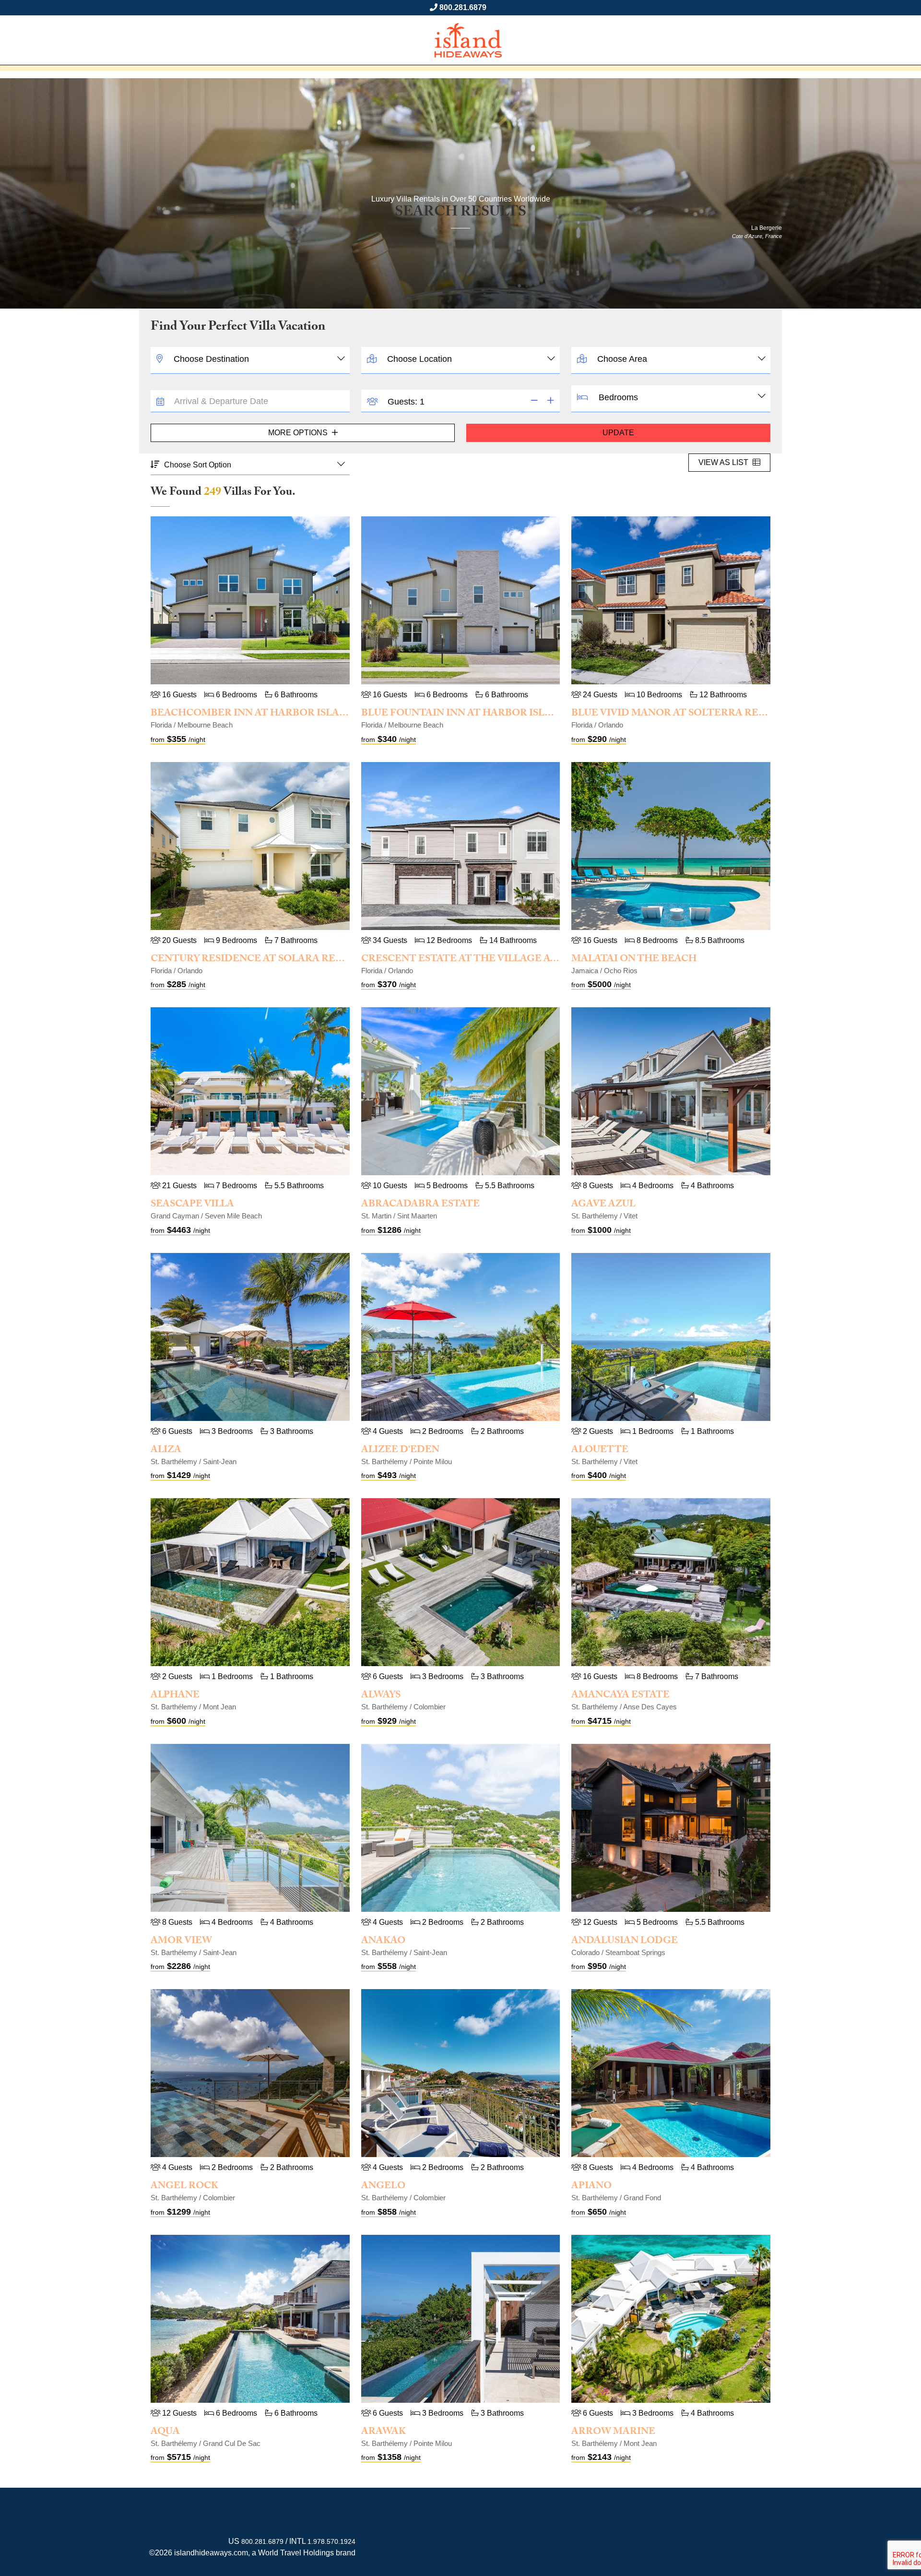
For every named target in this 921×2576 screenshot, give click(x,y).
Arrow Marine (613, 2433)
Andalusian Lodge (625, 1942)
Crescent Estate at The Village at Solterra (487, 960)
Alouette (600, 1451)
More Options (299, 433)
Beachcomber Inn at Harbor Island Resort (275, 714)
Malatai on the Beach (634, 960)
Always (381, 1696)
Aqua (165, 2433)
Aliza (166, 1451)
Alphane (175, 1696)
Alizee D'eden (400, 1451)
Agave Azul (603, 1205)
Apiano (591, 2187)
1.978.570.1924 (331, 2541)
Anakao (383, 1942)
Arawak (384, 2433)
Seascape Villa (192, 1205)
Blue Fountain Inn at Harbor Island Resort (486, 714)
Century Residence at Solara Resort (257, 960)
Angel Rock (184, 2187)
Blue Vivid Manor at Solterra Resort (679, 714)
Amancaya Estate (620, 1696)
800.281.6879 (463, 7)
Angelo (383, 2187)
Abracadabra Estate (420, 1205)
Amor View (181, 1942)
